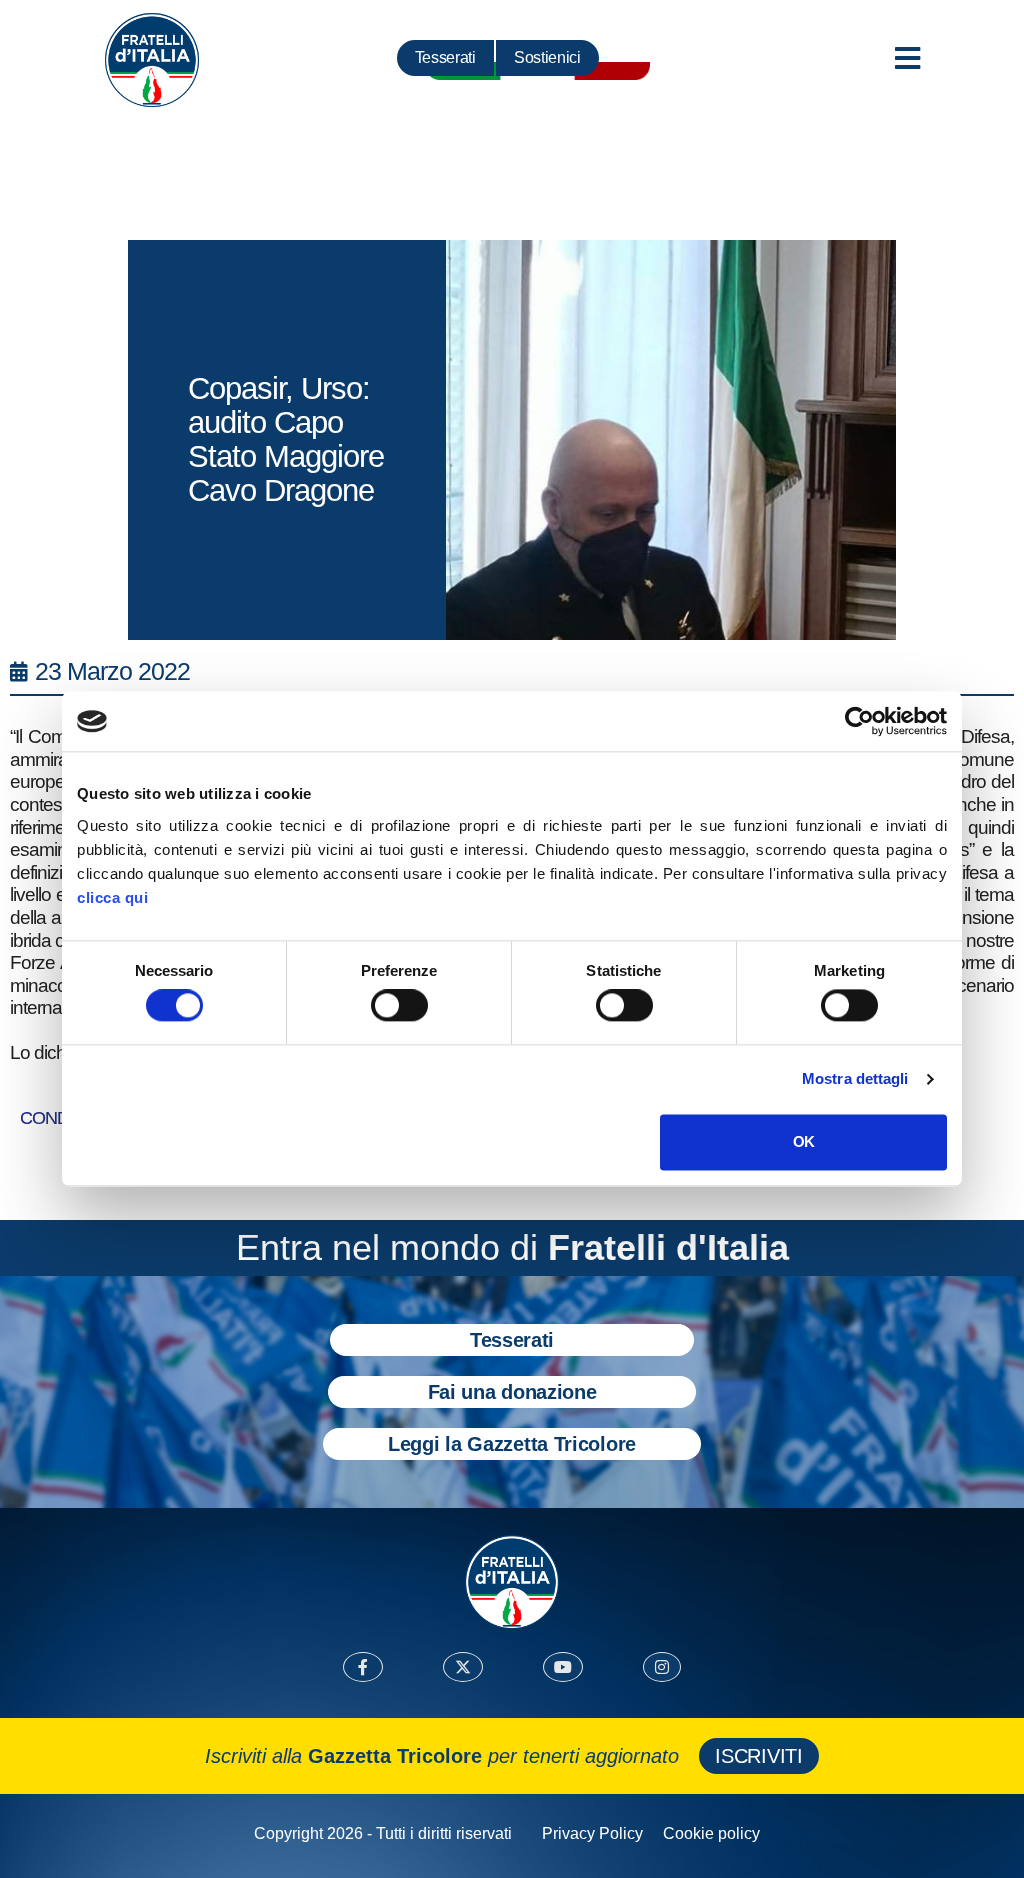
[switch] (399, 1006)
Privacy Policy (592, 1833)
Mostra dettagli (855, 1079)
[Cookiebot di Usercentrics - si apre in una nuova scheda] (859, 721)
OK (803, 1141)
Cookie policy (711, 1833)
